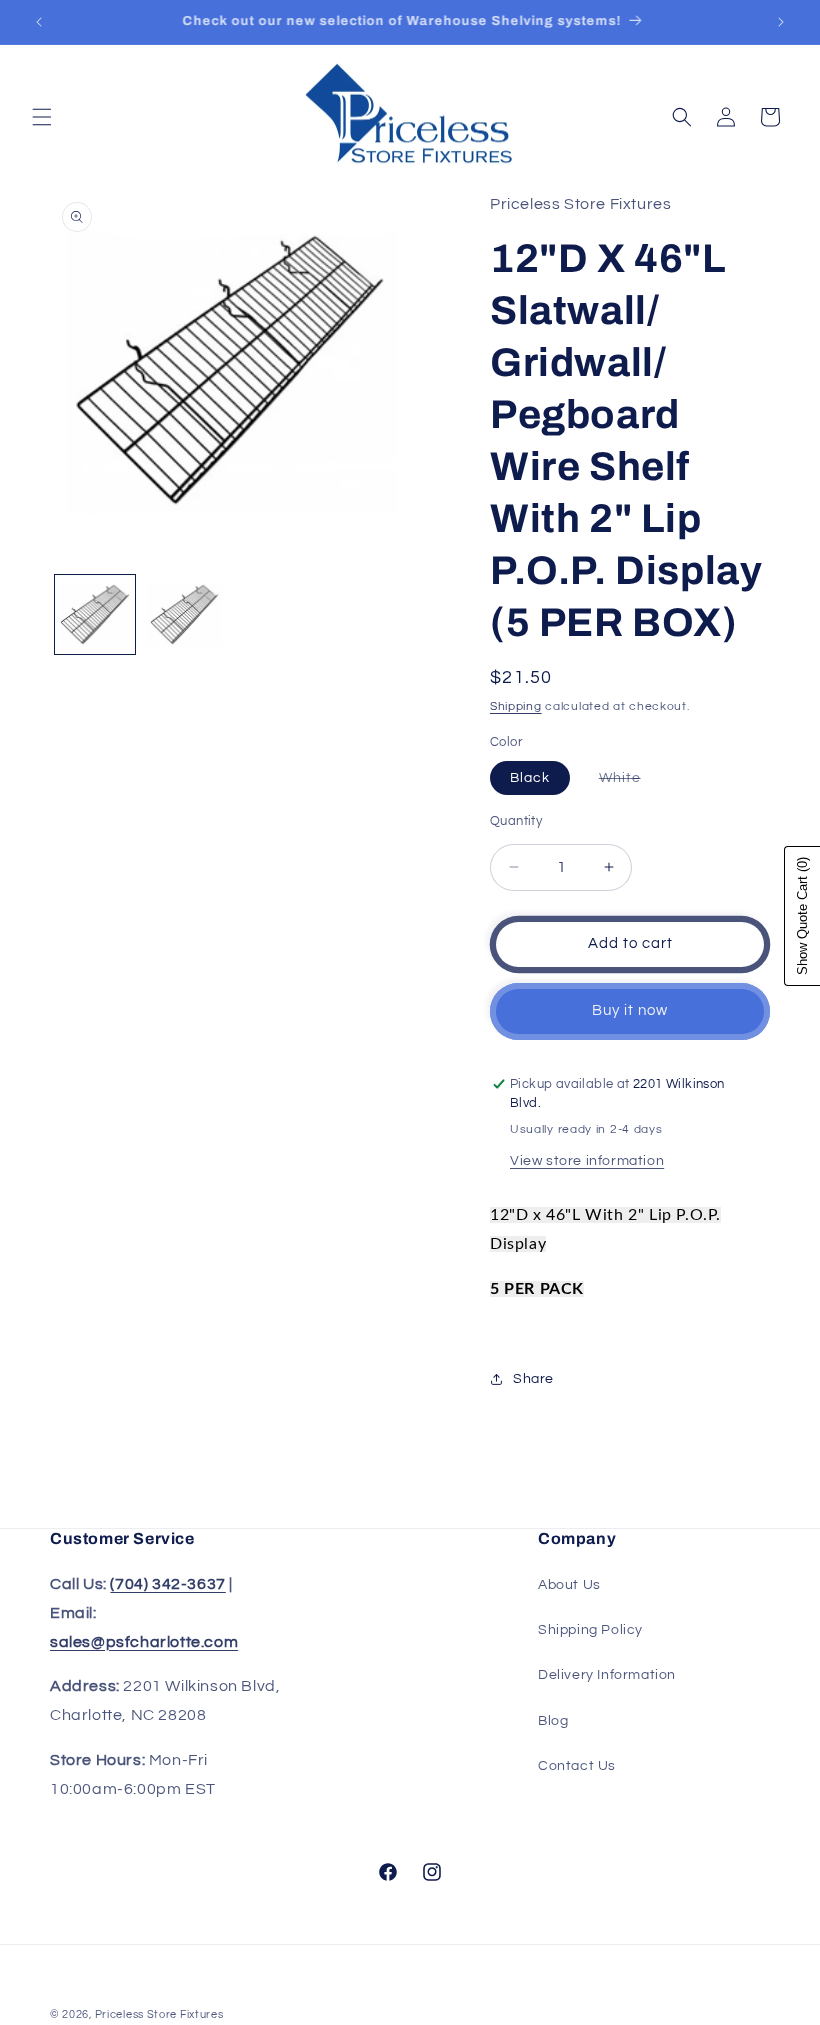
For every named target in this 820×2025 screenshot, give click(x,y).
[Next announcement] (781, 22)
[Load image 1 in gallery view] (95, 615)
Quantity (516, 821)
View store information (587, 1161)
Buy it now (630, 1010)
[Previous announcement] (39, 22)
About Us (569, 1585)
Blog (553, 1721)
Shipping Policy (590, 1630)
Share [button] (533, 1379)
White (630, 782)
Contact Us (577, 1766)
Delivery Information (607, 1675)
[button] (42, 117)
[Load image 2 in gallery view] (185, 615)
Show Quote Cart (802, 916)
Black (530, 778)
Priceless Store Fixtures (159, 2014)
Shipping (516, 706)
